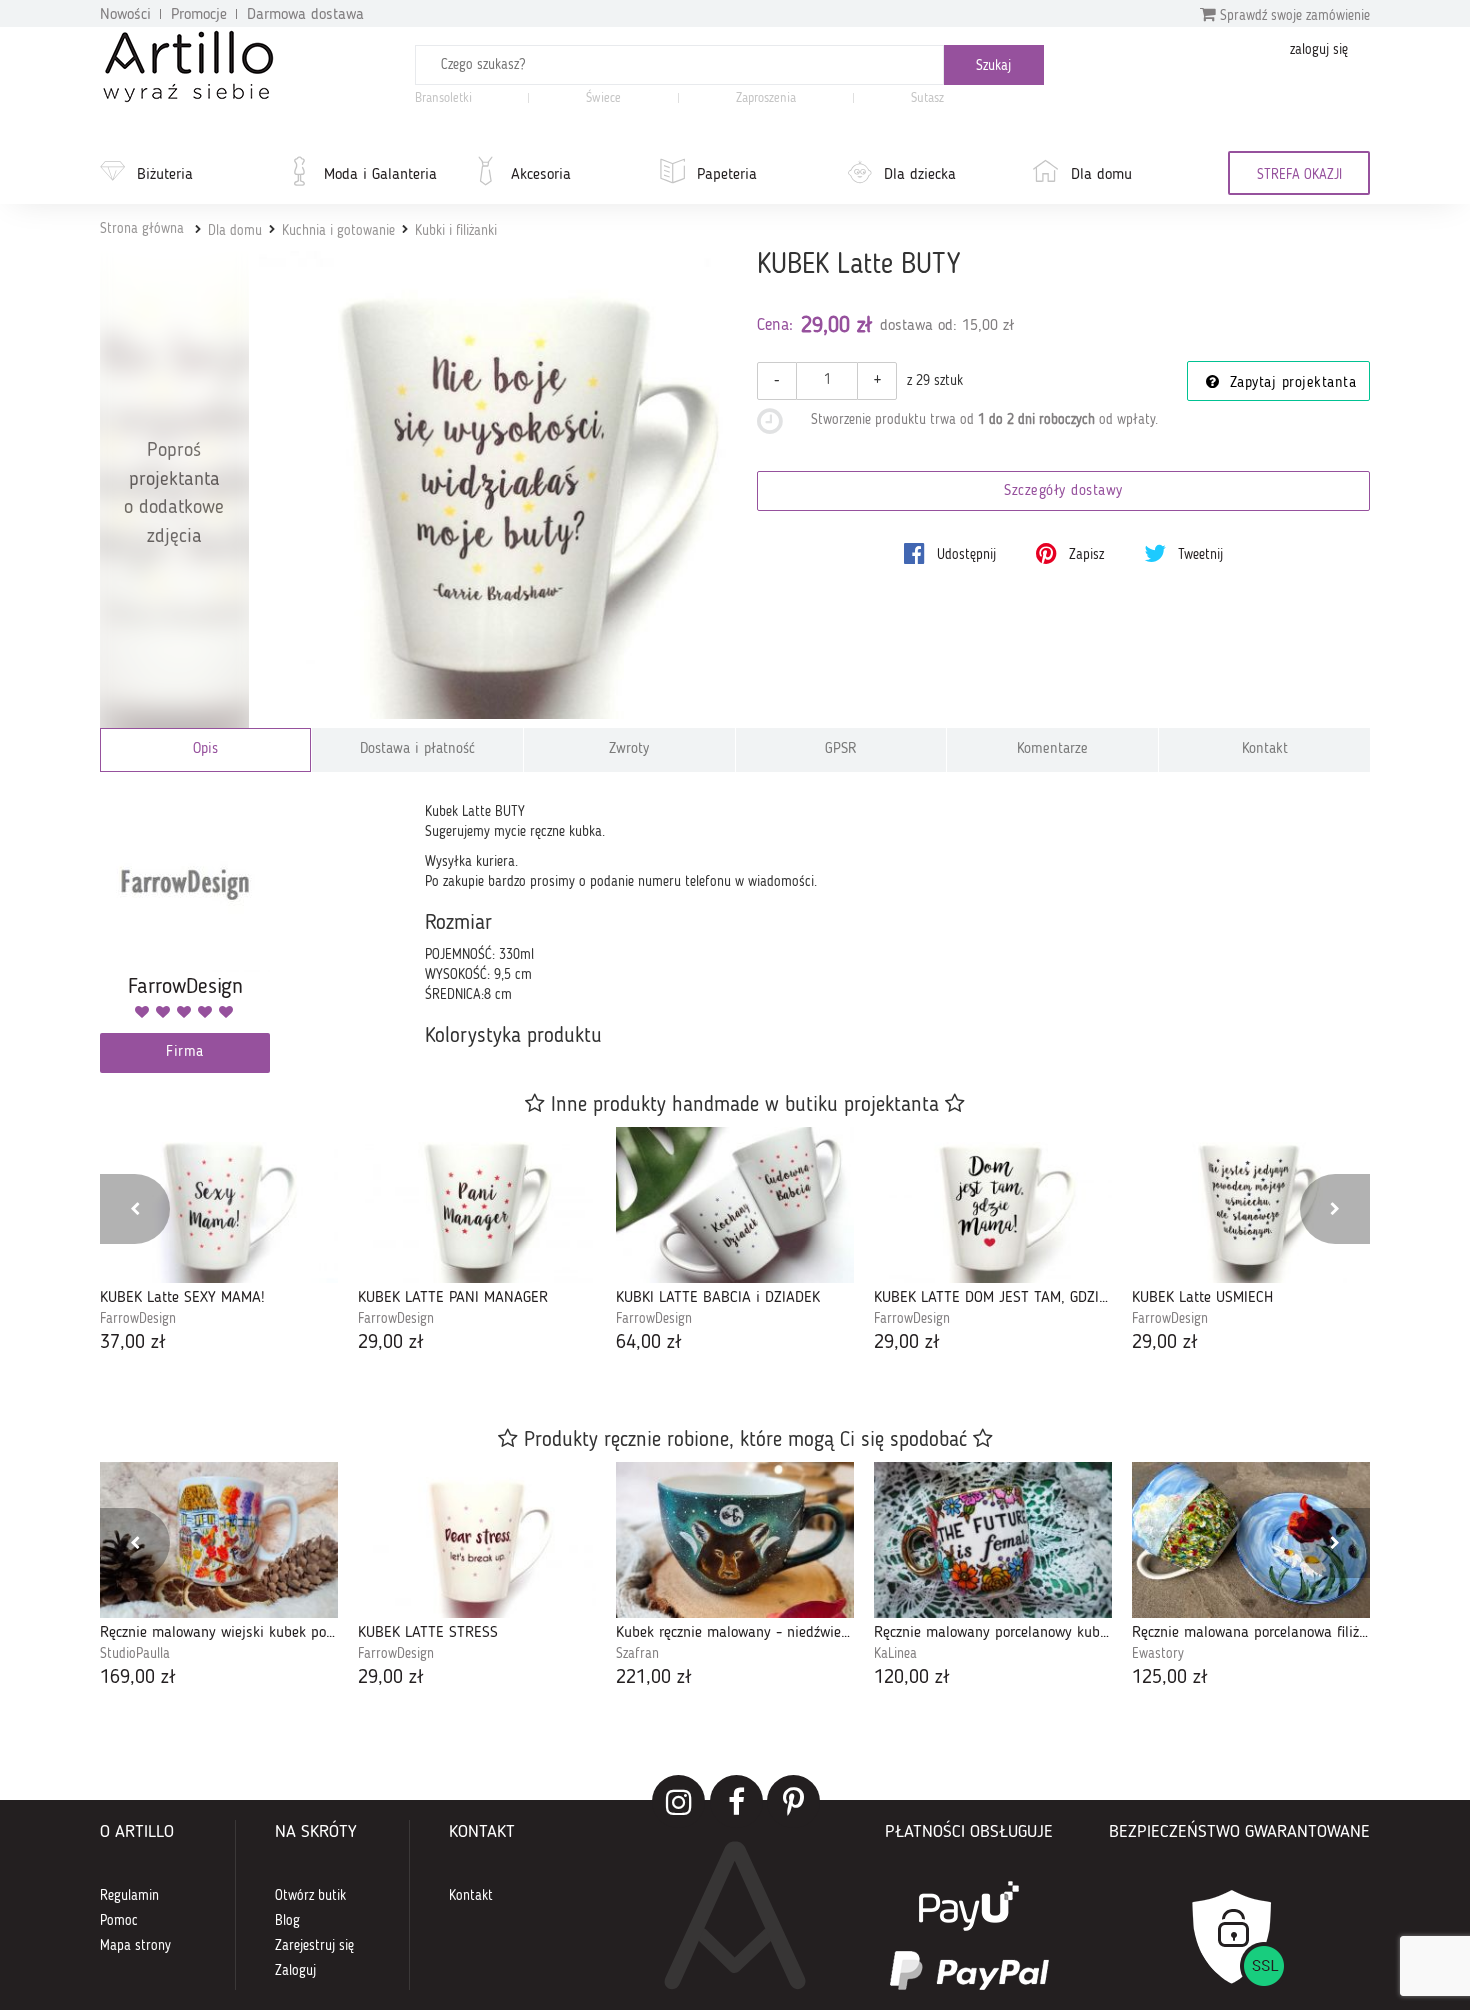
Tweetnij (1198, 555)
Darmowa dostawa (305, 15)
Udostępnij (964, 555)
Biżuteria (165, 175)
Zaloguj (295, 1971)
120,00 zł (912, 1678)
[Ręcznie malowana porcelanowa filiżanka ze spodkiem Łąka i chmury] (1251, 1540)
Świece (603, 98)
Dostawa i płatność (417, 749)
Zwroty (629, 749)
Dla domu (1101, 175)
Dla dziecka (920, 175)
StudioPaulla (135, 1654)
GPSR (841, 749)
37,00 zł (133, 1343)
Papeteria (727, 175)
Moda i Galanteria (380, 175)
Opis (205, 749)
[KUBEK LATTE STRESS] (477, 1540)
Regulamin (129, 1896)
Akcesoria (541, 175)
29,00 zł (391, 1343)
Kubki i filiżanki (456, 231)
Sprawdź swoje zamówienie (1293, 16)
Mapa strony (135, 1946)
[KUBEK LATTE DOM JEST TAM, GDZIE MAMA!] (993, 1205)
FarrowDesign (138, 1319)
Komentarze (1052, 749)
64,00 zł (649, 1343)
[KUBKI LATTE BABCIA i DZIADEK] (735, 1205)
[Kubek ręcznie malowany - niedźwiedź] (735, 1540)
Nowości (125, 15)
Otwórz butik (310, 1896)
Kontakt (1265, 749)
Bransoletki (443, 98)
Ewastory (1158, 1654)
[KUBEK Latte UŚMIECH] (1251, 1205)
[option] (219, 1242)
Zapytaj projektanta (1290, 383)
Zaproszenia (766, 98)
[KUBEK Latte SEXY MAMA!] (219, 1205)
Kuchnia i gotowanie (338, 231)
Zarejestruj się (314, 1946)
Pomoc (119, 1921)
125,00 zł (1170, 1678)
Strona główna (142, 229)
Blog (287, 1921)
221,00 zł (654, 1678)
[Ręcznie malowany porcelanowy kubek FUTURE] (993, 1540)
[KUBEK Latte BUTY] (493, 485)
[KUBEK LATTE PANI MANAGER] (477, 1205)
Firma (185, 1052)
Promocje (199, 15)
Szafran (637, 1654)
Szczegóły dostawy (1063, 491)
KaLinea (895, 1654)
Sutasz (927, 98)
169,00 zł (138, 1678)
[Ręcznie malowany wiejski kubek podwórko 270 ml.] (219, 1540)
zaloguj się (1319, 50)
